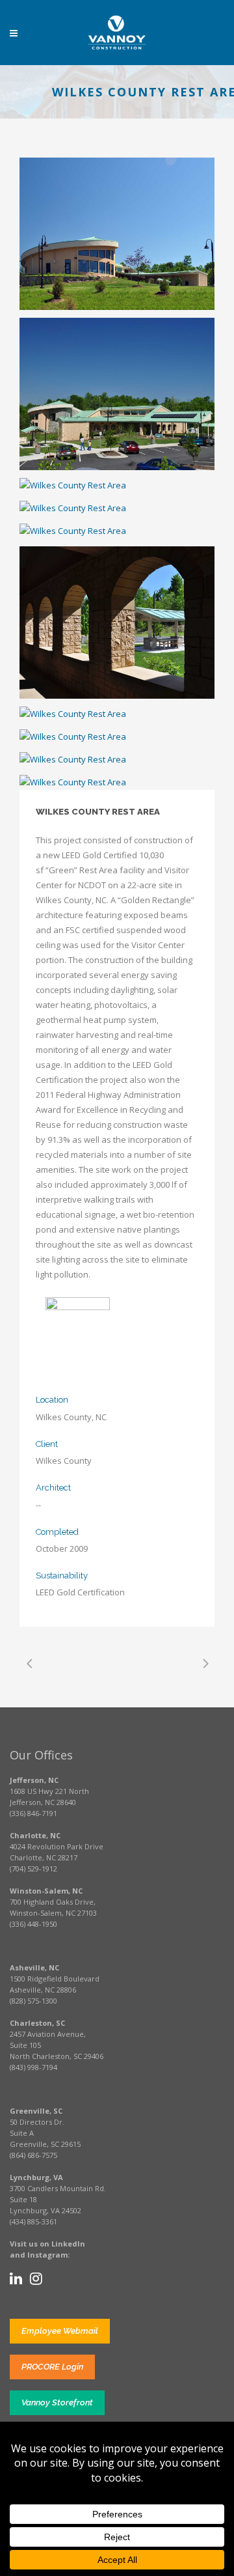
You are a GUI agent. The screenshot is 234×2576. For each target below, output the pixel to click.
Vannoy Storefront (57, 2402)
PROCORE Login (52, 2367)
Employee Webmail (60, 2331)
